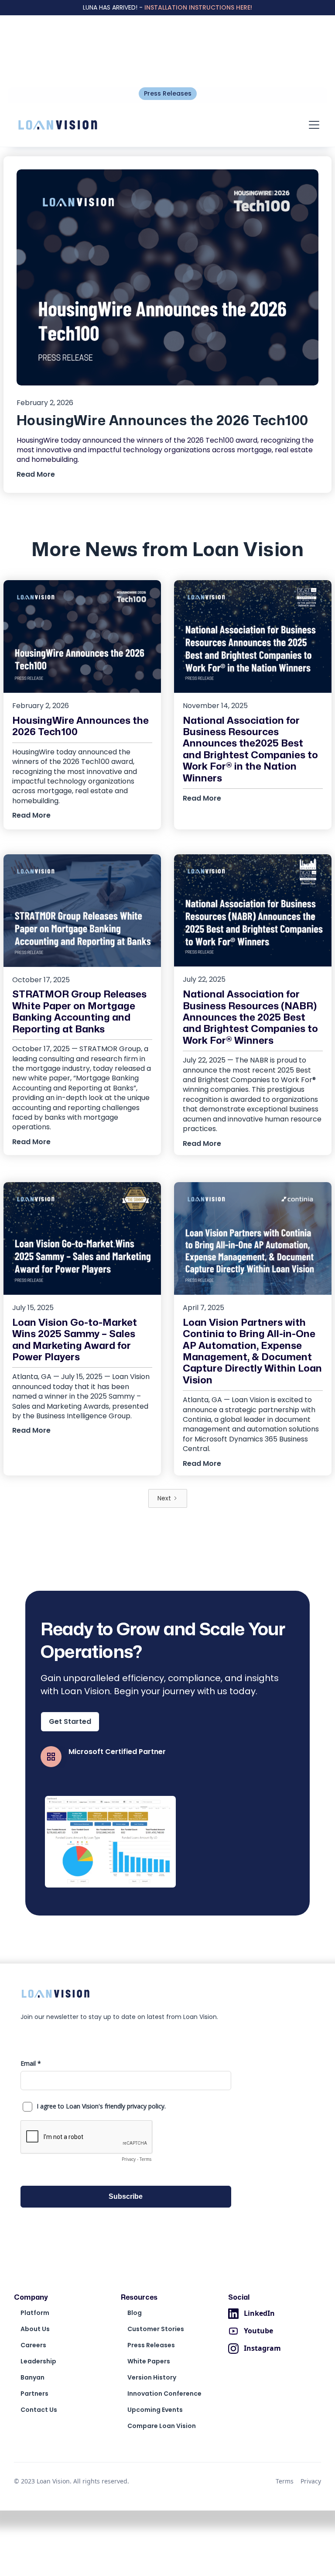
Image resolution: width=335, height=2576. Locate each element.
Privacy (311, 2481)
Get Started (70, 1721)
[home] (58, 125)
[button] (312, 125)
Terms (285, 2481)
